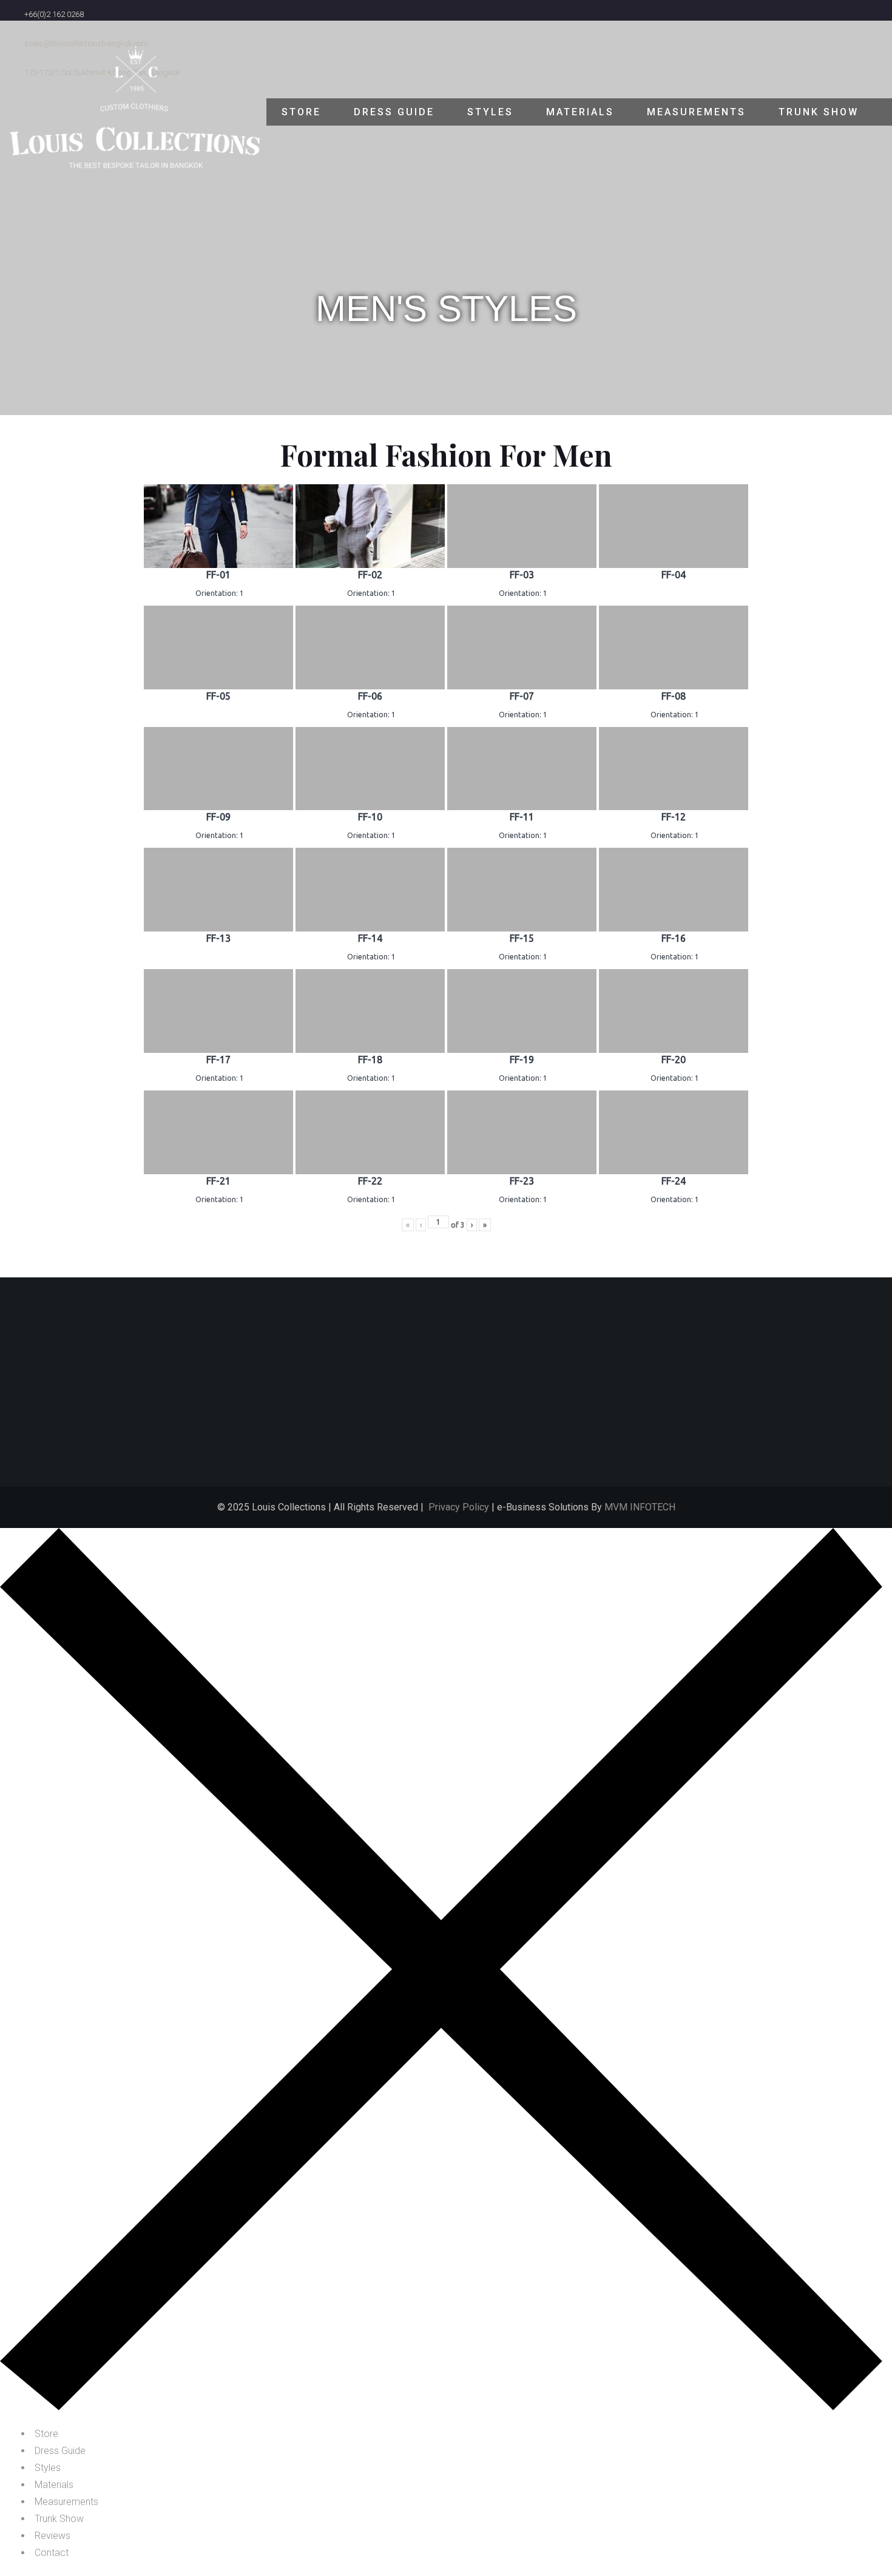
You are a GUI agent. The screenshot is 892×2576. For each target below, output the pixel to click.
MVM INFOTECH (640, 1507)
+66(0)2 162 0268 (54, 14)
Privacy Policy (459, 1507)
